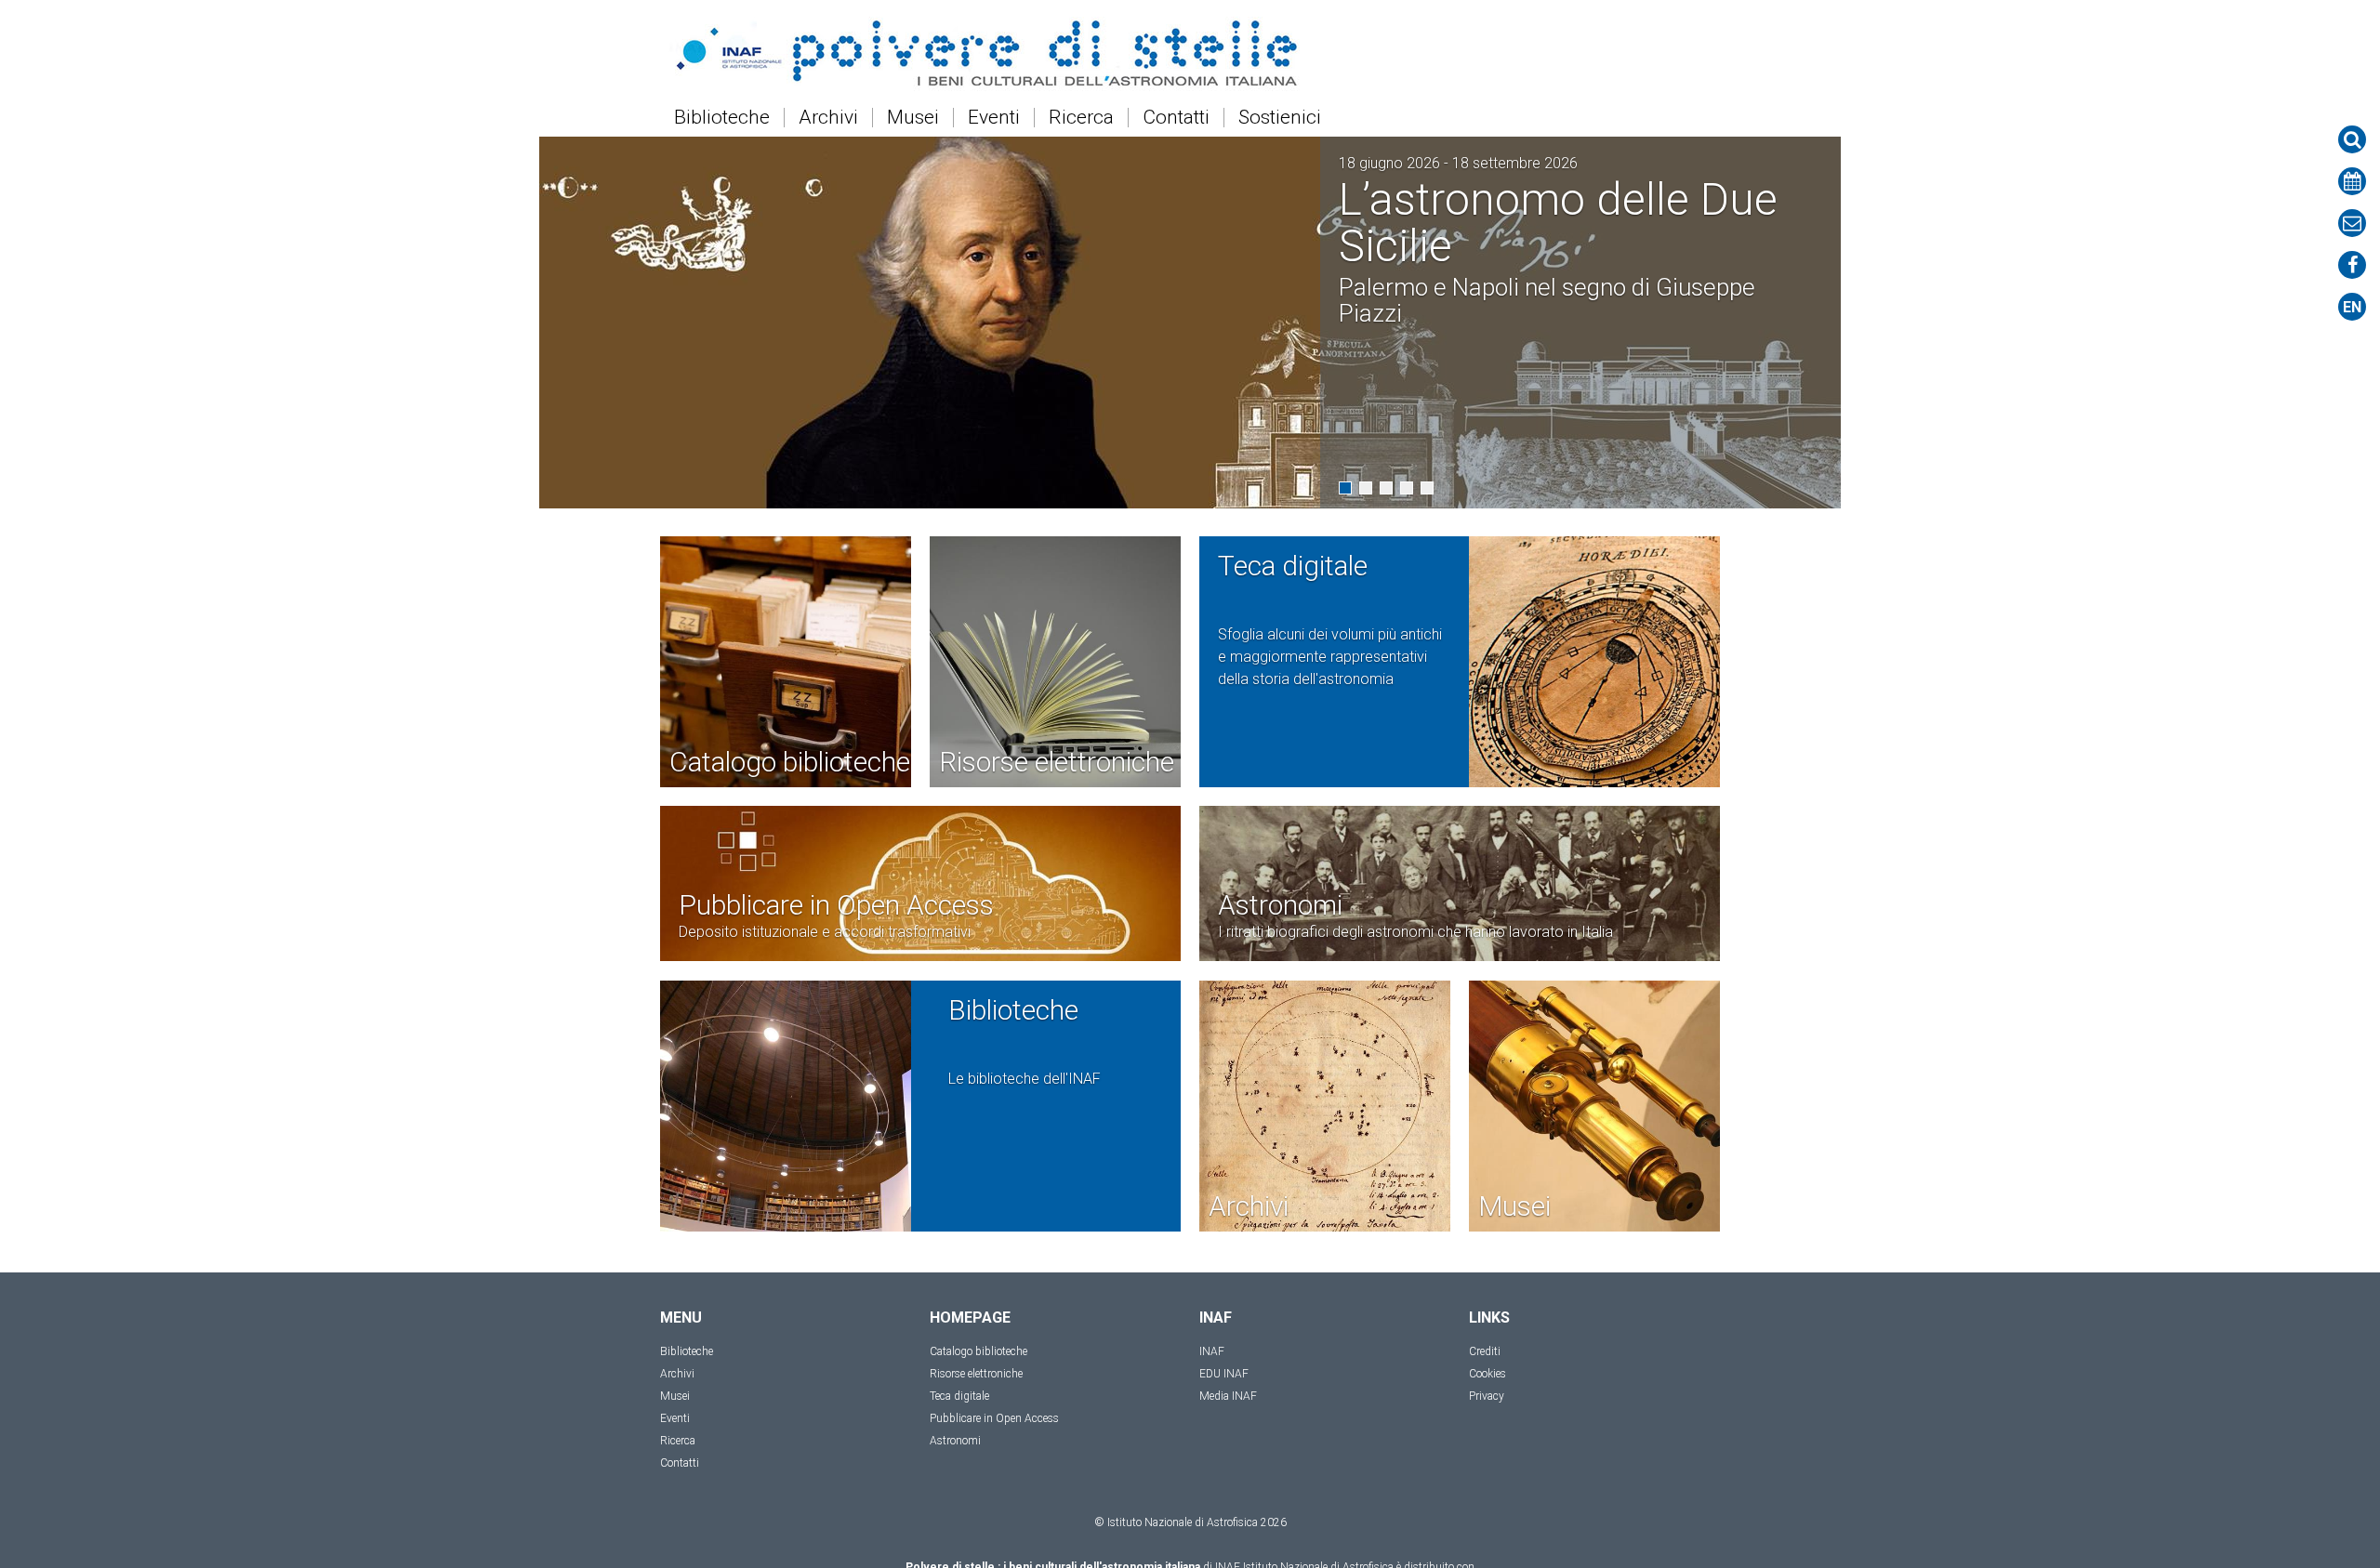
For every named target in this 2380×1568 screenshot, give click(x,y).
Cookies (1487, 1374)
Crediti (1485, 1351)
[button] (1345, 488)
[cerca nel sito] (2352, 139)
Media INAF (1228, 1396)
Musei (913, 118)
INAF (1212, 1351)
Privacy (1487, 1396)
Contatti (1176, 118)
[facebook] (2352, 265)
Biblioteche (722, 118)
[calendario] (2352, 181)
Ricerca (1081, 118)
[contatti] (2352, 223)
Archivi (828, 118)
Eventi (994, 118)
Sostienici (1280, 118)
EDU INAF (1224, 1374)
